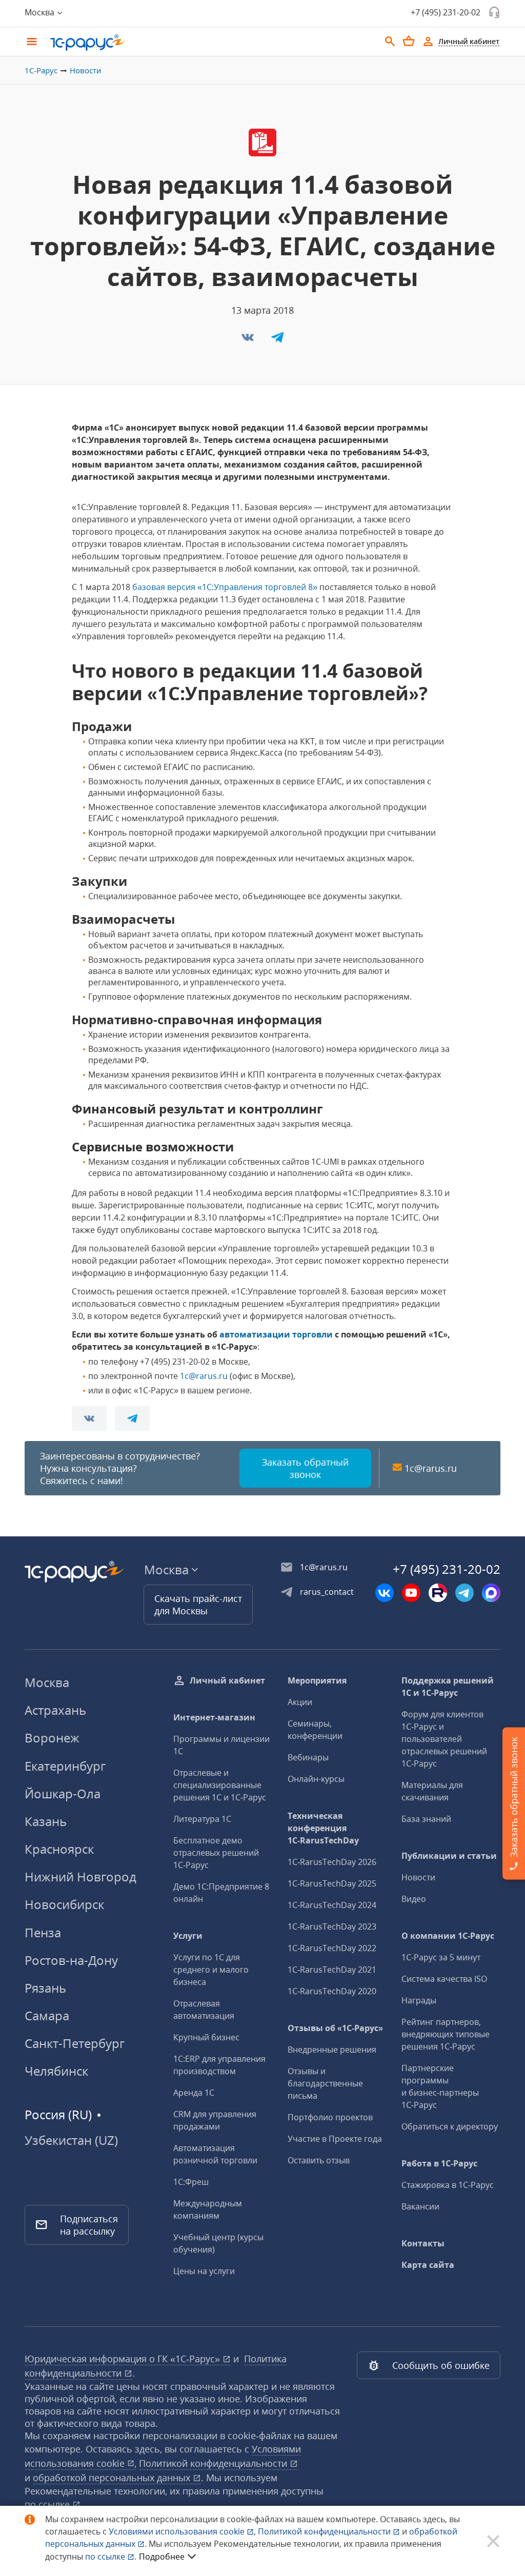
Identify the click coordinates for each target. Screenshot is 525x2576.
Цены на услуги (204, 2271)
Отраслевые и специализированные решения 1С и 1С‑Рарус (220, 1785)
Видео (414, 1899)
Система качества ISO (444, 1979)
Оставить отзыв (319, 2160)
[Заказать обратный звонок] (494, 12)
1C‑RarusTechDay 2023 (332, 1926)
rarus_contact (327, 1592)
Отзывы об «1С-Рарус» (335, 2028)
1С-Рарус (41, 70)
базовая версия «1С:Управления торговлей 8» (225, 587)
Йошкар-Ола (63, 1793)
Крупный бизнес (206, 2037)
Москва (47, 1682)
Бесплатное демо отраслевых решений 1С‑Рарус (216, 1853)
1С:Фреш (191, 2182)
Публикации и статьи (449, 1856)
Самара (47, 2015)
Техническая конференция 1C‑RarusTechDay (323, 1828)
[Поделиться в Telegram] (277, 340)
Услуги (188, 1936)
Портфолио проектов (330, 2117)
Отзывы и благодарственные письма (325, 2083)
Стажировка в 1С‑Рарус (448, 2185)
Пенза (43, 1932)
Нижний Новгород (80, 1877)
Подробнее (162, 2557)
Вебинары (308, 1757)
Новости (86, 70)
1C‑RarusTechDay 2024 (332, 1905)
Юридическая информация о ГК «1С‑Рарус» (124, 2359)
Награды (419, 2000)
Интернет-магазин (214, 1717)
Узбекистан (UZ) (71, 2140)
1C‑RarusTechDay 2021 (332, 1970)
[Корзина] (409, 41)
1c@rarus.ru (204, 1376)
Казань (46, 1821)
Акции (300, 1702)
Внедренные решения (332, 2050)
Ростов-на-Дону (71, 1960)
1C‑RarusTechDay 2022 (332, 1948)
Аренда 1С (194, 2093)
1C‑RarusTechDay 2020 (332, 1991)
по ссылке (48, 2504)
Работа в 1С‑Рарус (439, 2163)
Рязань (45, 1988)
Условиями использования (182, 2531)
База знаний (426, 1819)
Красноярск (59, 1849)
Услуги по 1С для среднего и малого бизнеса (211, 1970)
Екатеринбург (65, 1766)
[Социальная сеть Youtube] (411, 1593)
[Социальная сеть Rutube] (438, 1593)
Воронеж (52, 1738)
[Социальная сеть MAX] (491, 1593)
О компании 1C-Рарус (448, 1936)
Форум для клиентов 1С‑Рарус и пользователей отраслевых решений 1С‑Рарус (444, 1739)
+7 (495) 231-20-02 (446, 12)
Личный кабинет (227, 1680)
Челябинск (56, 2071)
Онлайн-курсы (316, 1779)
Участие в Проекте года (335, 2139)
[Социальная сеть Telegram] (465, 1593)
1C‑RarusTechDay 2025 (332, 1883)
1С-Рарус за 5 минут (441, 1957)
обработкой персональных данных (113, 2478)
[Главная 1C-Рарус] (211, 43)
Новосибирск (64, 1904)
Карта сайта (428, 2265)
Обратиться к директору (450, 2126)
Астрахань (55, 1710)
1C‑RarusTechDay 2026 (332, 1862)
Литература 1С (202, 1819)
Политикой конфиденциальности (325, 2531)
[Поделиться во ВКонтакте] (249, 340)
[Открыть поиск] (390, 42)
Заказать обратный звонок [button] (305, 1468)
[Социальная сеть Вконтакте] (385, 1593)
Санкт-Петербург (75, 2043)
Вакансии (420, 2206)
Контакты (423, 2243)
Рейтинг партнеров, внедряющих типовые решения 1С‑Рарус (446, 2034)
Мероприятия (317, 1680)
